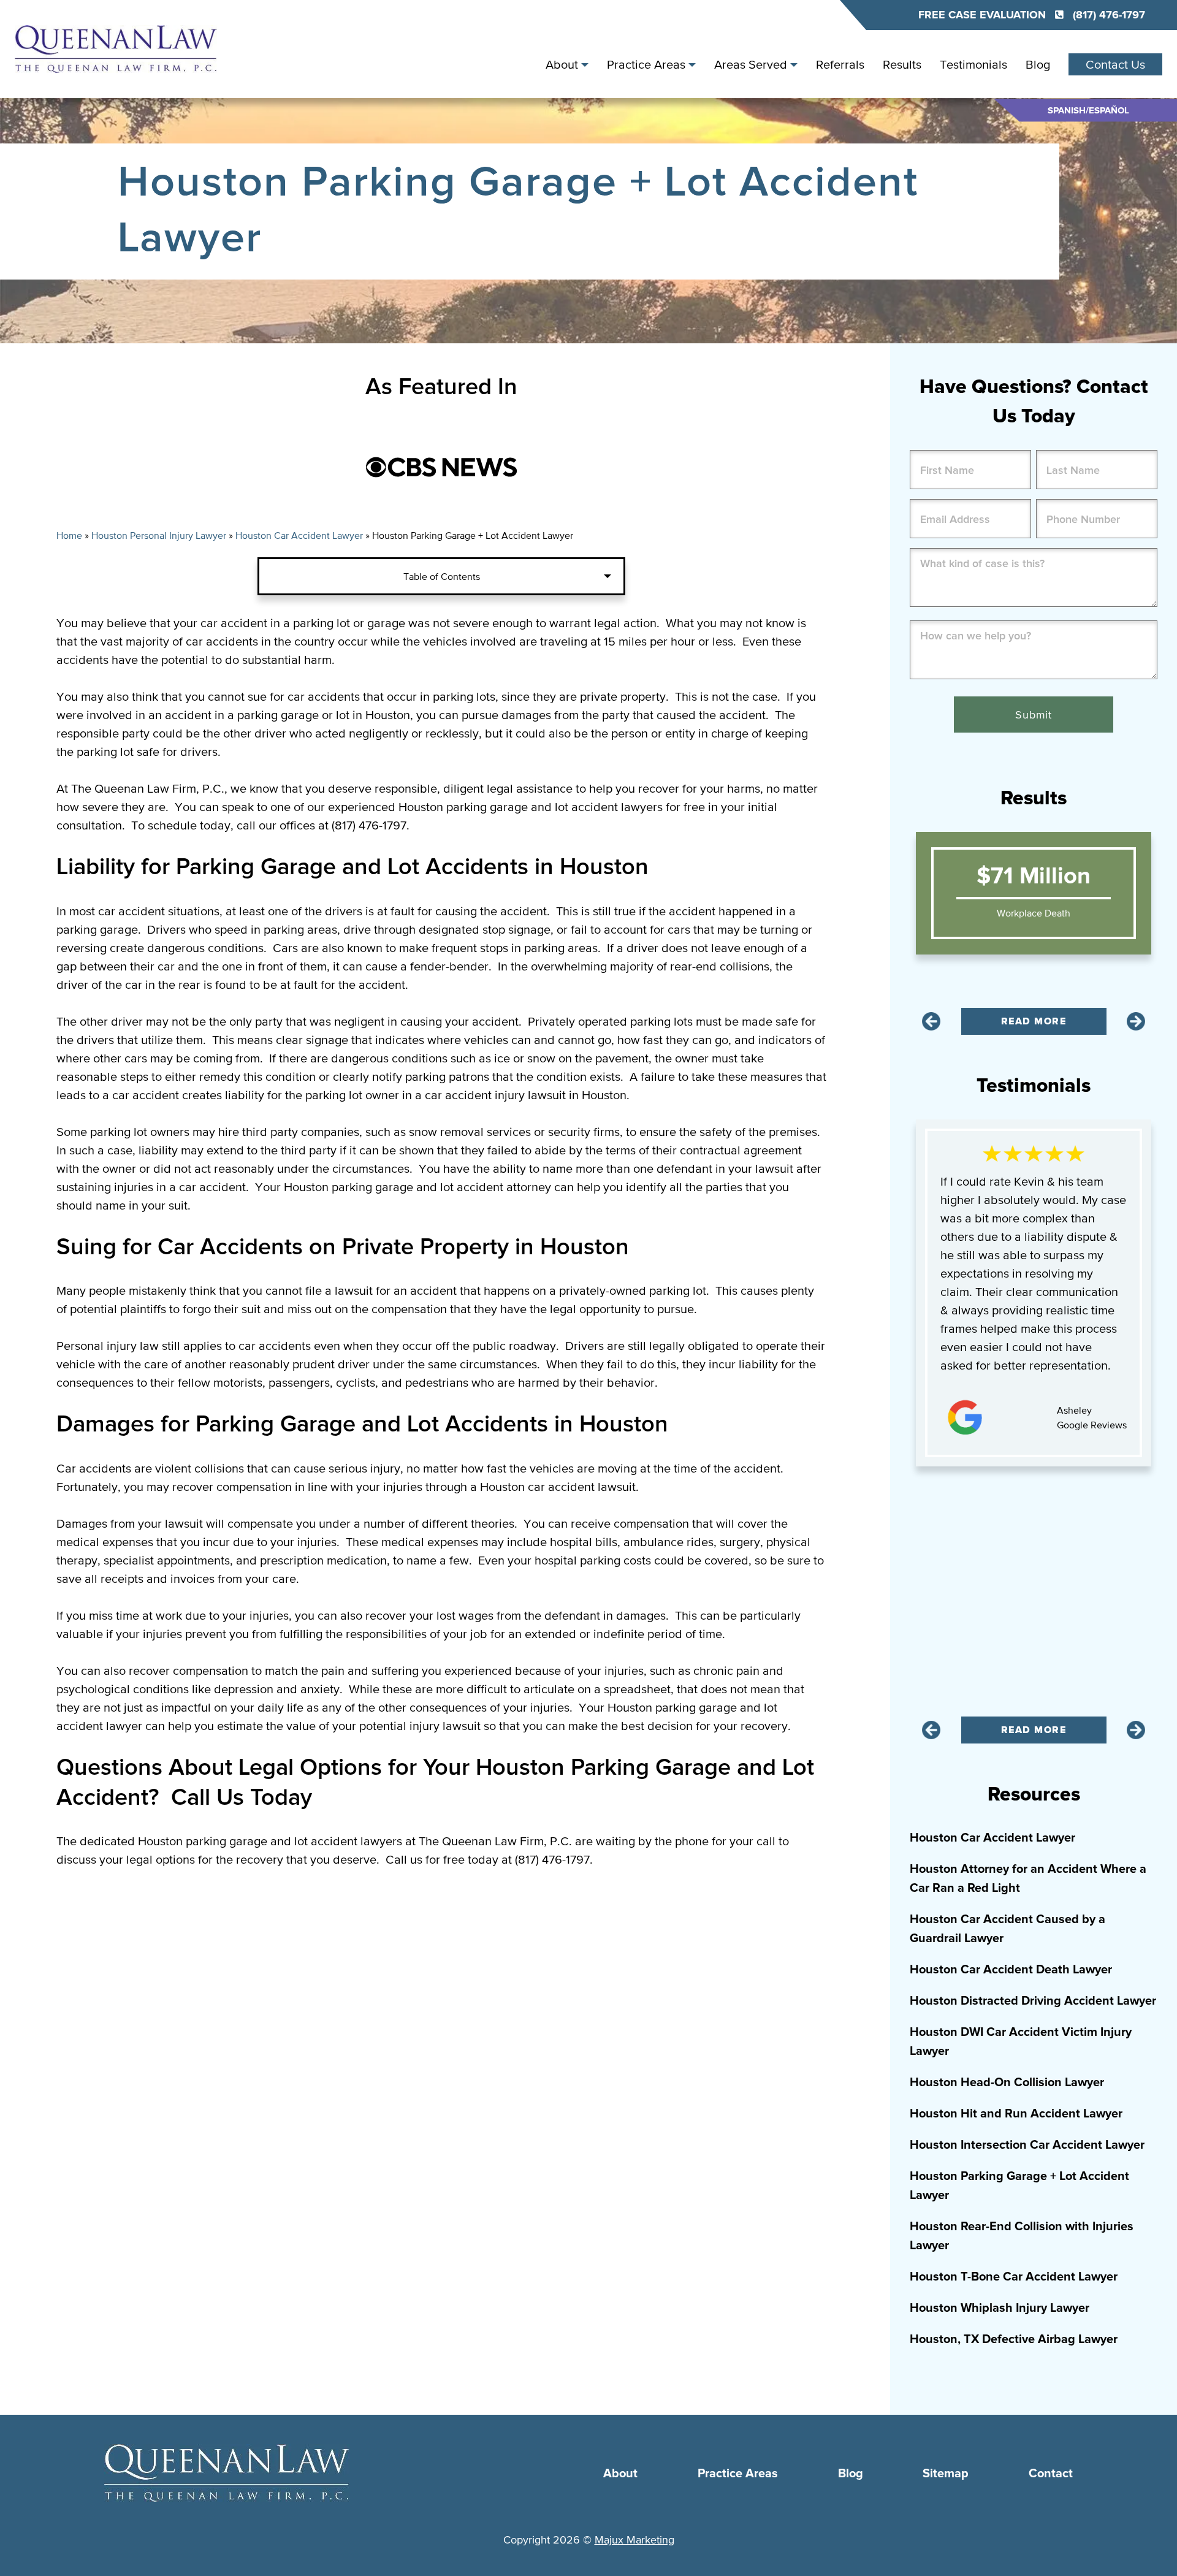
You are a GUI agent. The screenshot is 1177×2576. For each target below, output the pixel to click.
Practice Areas (646, 64)
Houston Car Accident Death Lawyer (1011, 1970)
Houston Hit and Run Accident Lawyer (1016, 2114)
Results (902, 64)
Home (69, 535)
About (562, 64)
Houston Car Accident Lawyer (299, 535)
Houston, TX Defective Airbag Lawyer (1014, 2339)
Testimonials (973, 64)
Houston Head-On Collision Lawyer (1007, 2083)
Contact (1051, 2474)
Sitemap (946, 2474)
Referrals (840, 64)
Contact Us (1115, 64)
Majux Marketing (634, 2540)
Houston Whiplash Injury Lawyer (1000, 2308)
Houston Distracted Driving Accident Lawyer (1033, 2001)
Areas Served (751, 64)
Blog (1038, 64)
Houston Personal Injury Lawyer (159, 535)
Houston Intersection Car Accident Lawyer (1027, 2145)
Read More (1034, 1021)
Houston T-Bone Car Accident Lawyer (1014, 2277)
